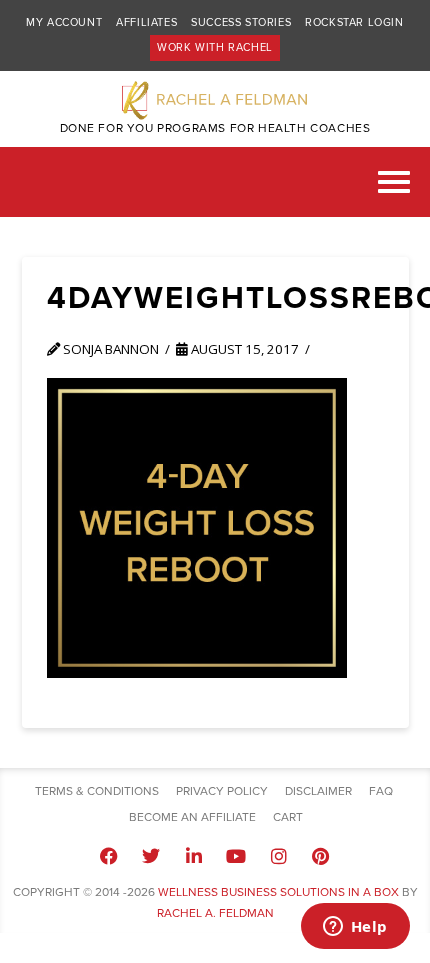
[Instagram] (278, 856)
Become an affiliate (192, 817)
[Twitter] (151, 856)
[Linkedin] (194, 856)
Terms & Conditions (97, 791)
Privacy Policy (222, 791)
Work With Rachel (215, 47)
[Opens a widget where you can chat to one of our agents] (355, 928)
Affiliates (146, 22)
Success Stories (241, 22)
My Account (64, 22)
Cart (288, 817)
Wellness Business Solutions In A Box (278, 892)
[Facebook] (109, 856)
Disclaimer (318, 791)
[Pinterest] (321, 856)
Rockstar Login (354, 22)
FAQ (381, 791)
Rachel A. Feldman (215, 913)
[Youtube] (236, 856)
